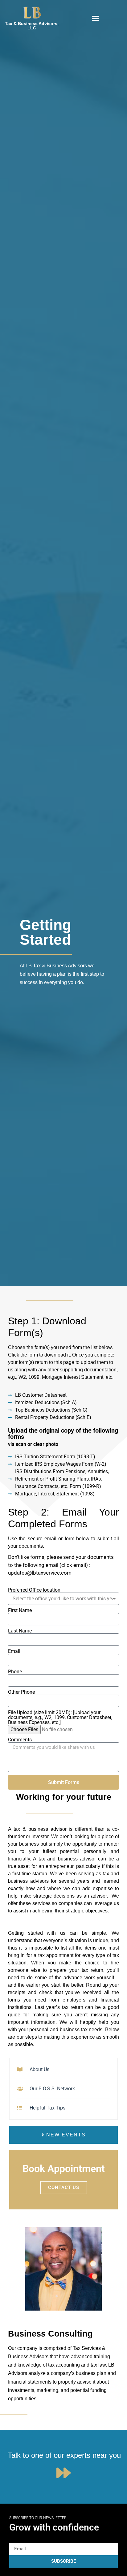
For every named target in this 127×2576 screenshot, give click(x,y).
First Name (20, 1611)
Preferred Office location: (35, 1590)
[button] (95, 18)
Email (14, 1651)
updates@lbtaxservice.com (40, 1573)
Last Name (20, 1631)
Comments (20, 1740)
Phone (15, 1672)
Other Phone (21, 1692)
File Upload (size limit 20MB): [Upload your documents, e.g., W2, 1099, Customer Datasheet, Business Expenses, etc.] (60, 1718)
